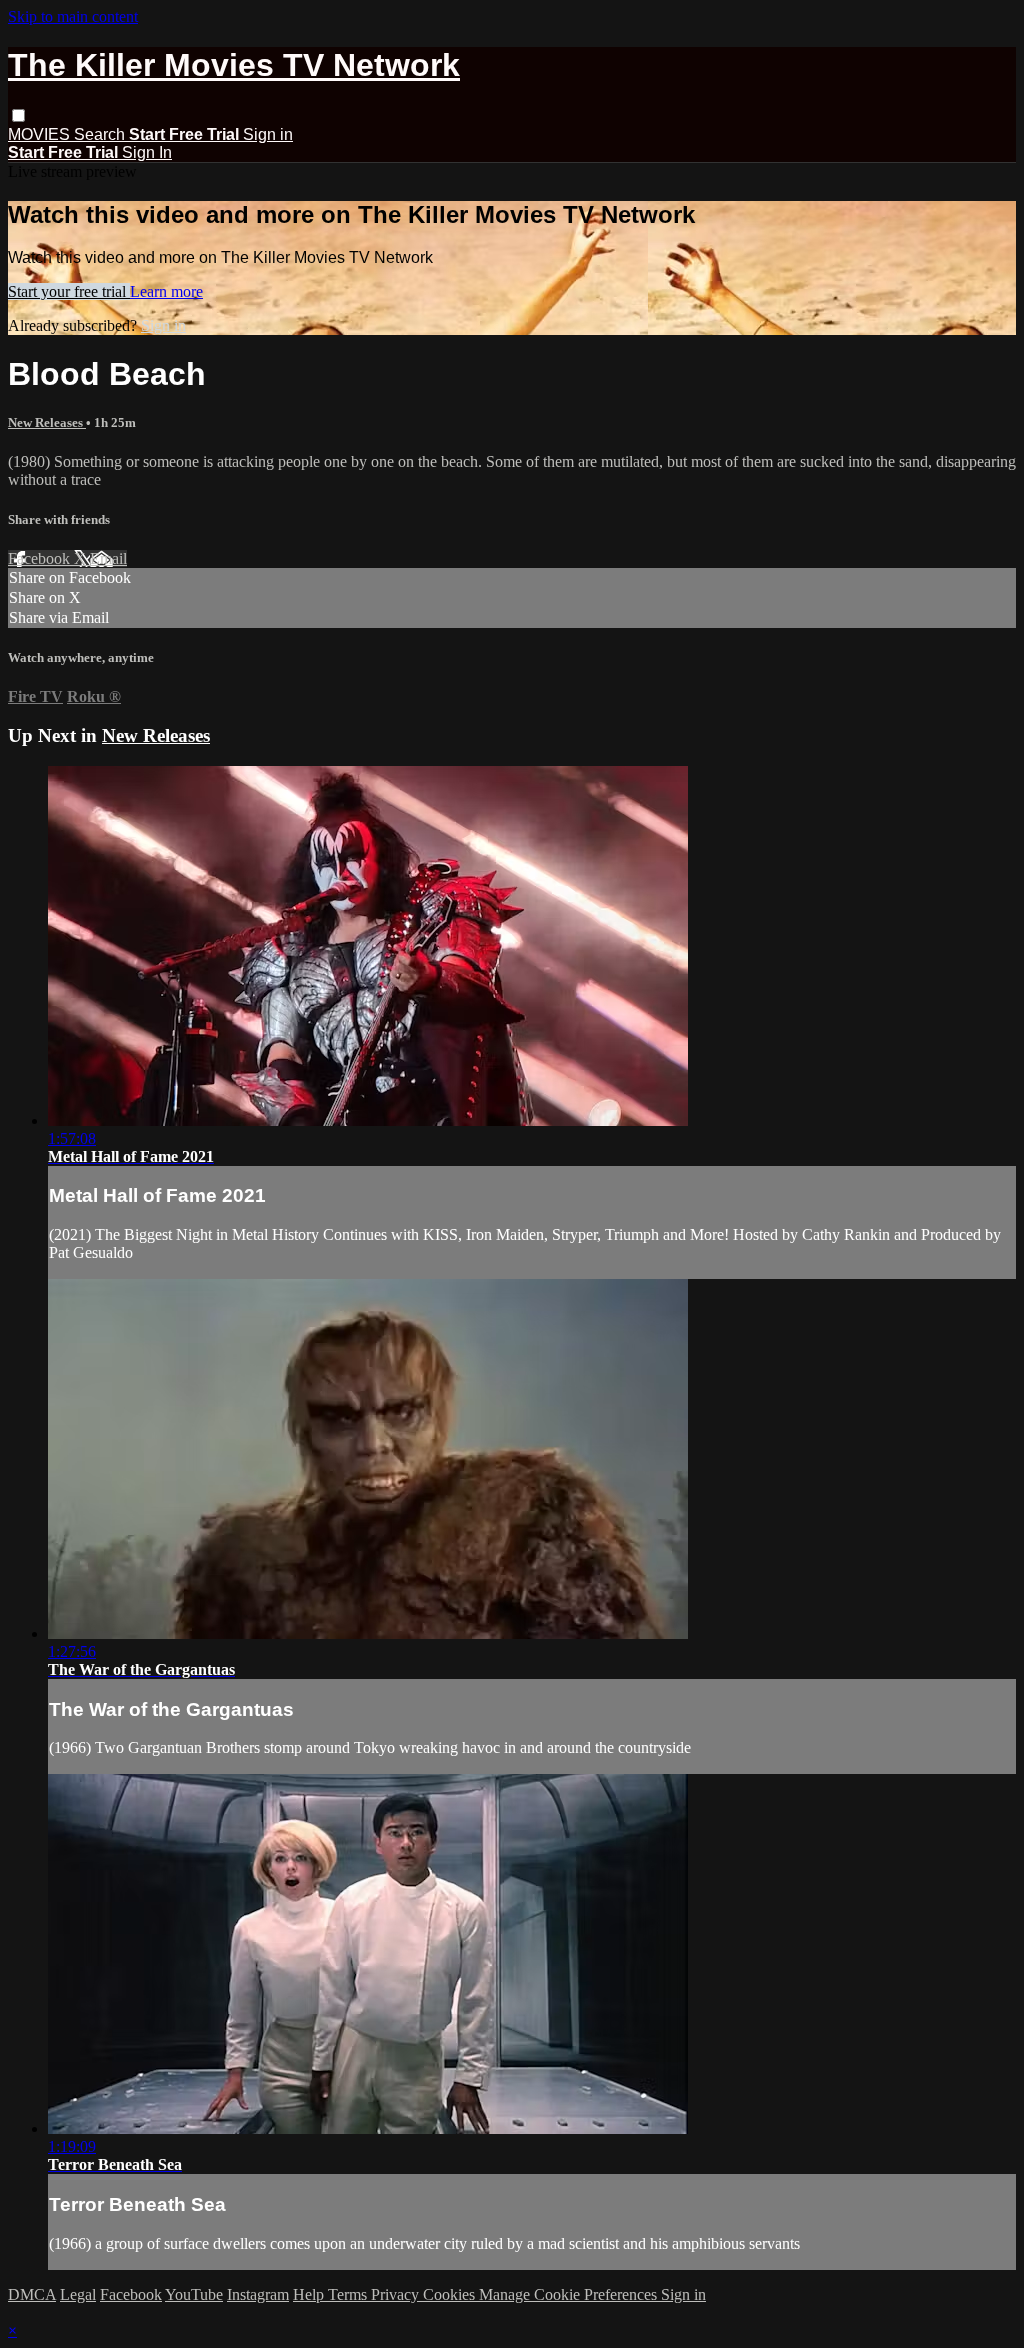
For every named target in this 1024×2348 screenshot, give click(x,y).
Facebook (41, 558)
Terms (349, 2294)
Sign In (147, 152)
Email (108, 558)
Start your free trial (69, 291)
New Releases (47, 422)
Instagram (258, 2294)
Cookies (451, 2294)
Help (310, 2294)
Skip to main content (73, 16)
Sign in (268, 134)
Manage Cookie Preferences (570, 2294)
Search (101, 134)
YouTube (194, 2294)
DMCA (32, 2294)
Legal (78, 2294)
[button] (18, 115)
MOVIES (41, 134)
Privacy (397, 2294)
